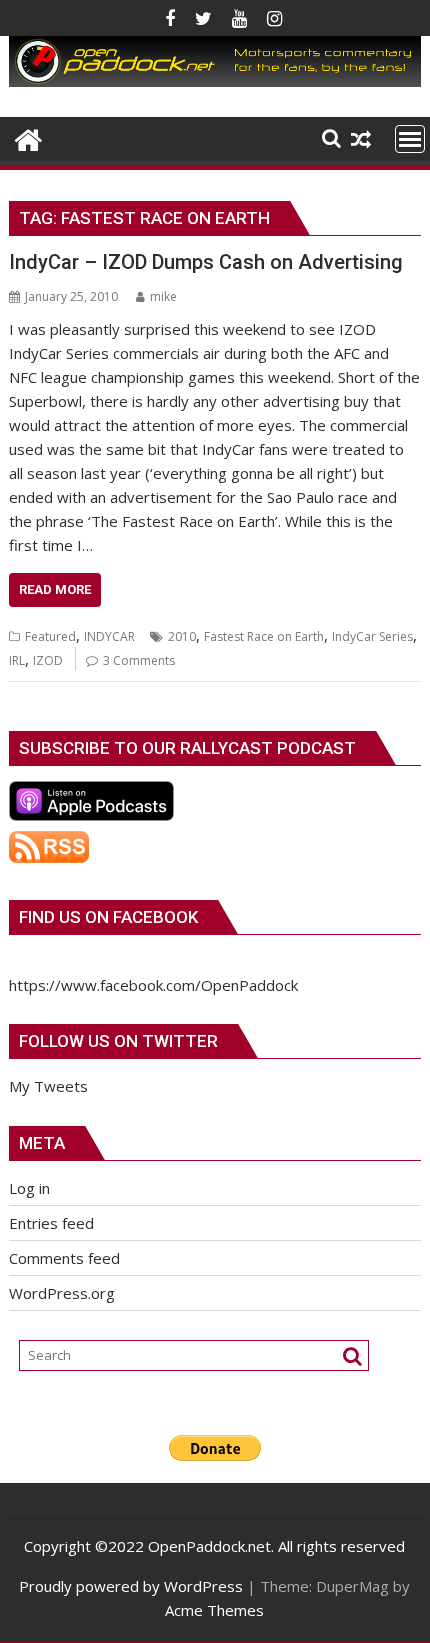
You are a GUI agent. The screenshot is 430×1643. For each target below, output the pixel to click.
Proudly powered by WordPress (131, 1586)
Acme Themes (214, 1610)
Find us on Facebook (108, 917)
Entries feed (51, 1223)
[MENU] (410, 139)
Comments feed (64, 1258)
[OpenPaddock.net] (214, 81)
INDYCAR (109, 636)
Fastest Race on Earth (264, 636)
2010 (182, 636)
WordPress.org (62, 1293)
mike (163, 296)
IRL (17, 660)
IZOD (48, 660)
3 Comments (139, 660)
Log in (29, 1188)
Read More (55, 589)
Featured (50, 636)
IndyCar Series (372, 636)
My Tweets (48, 1086)
